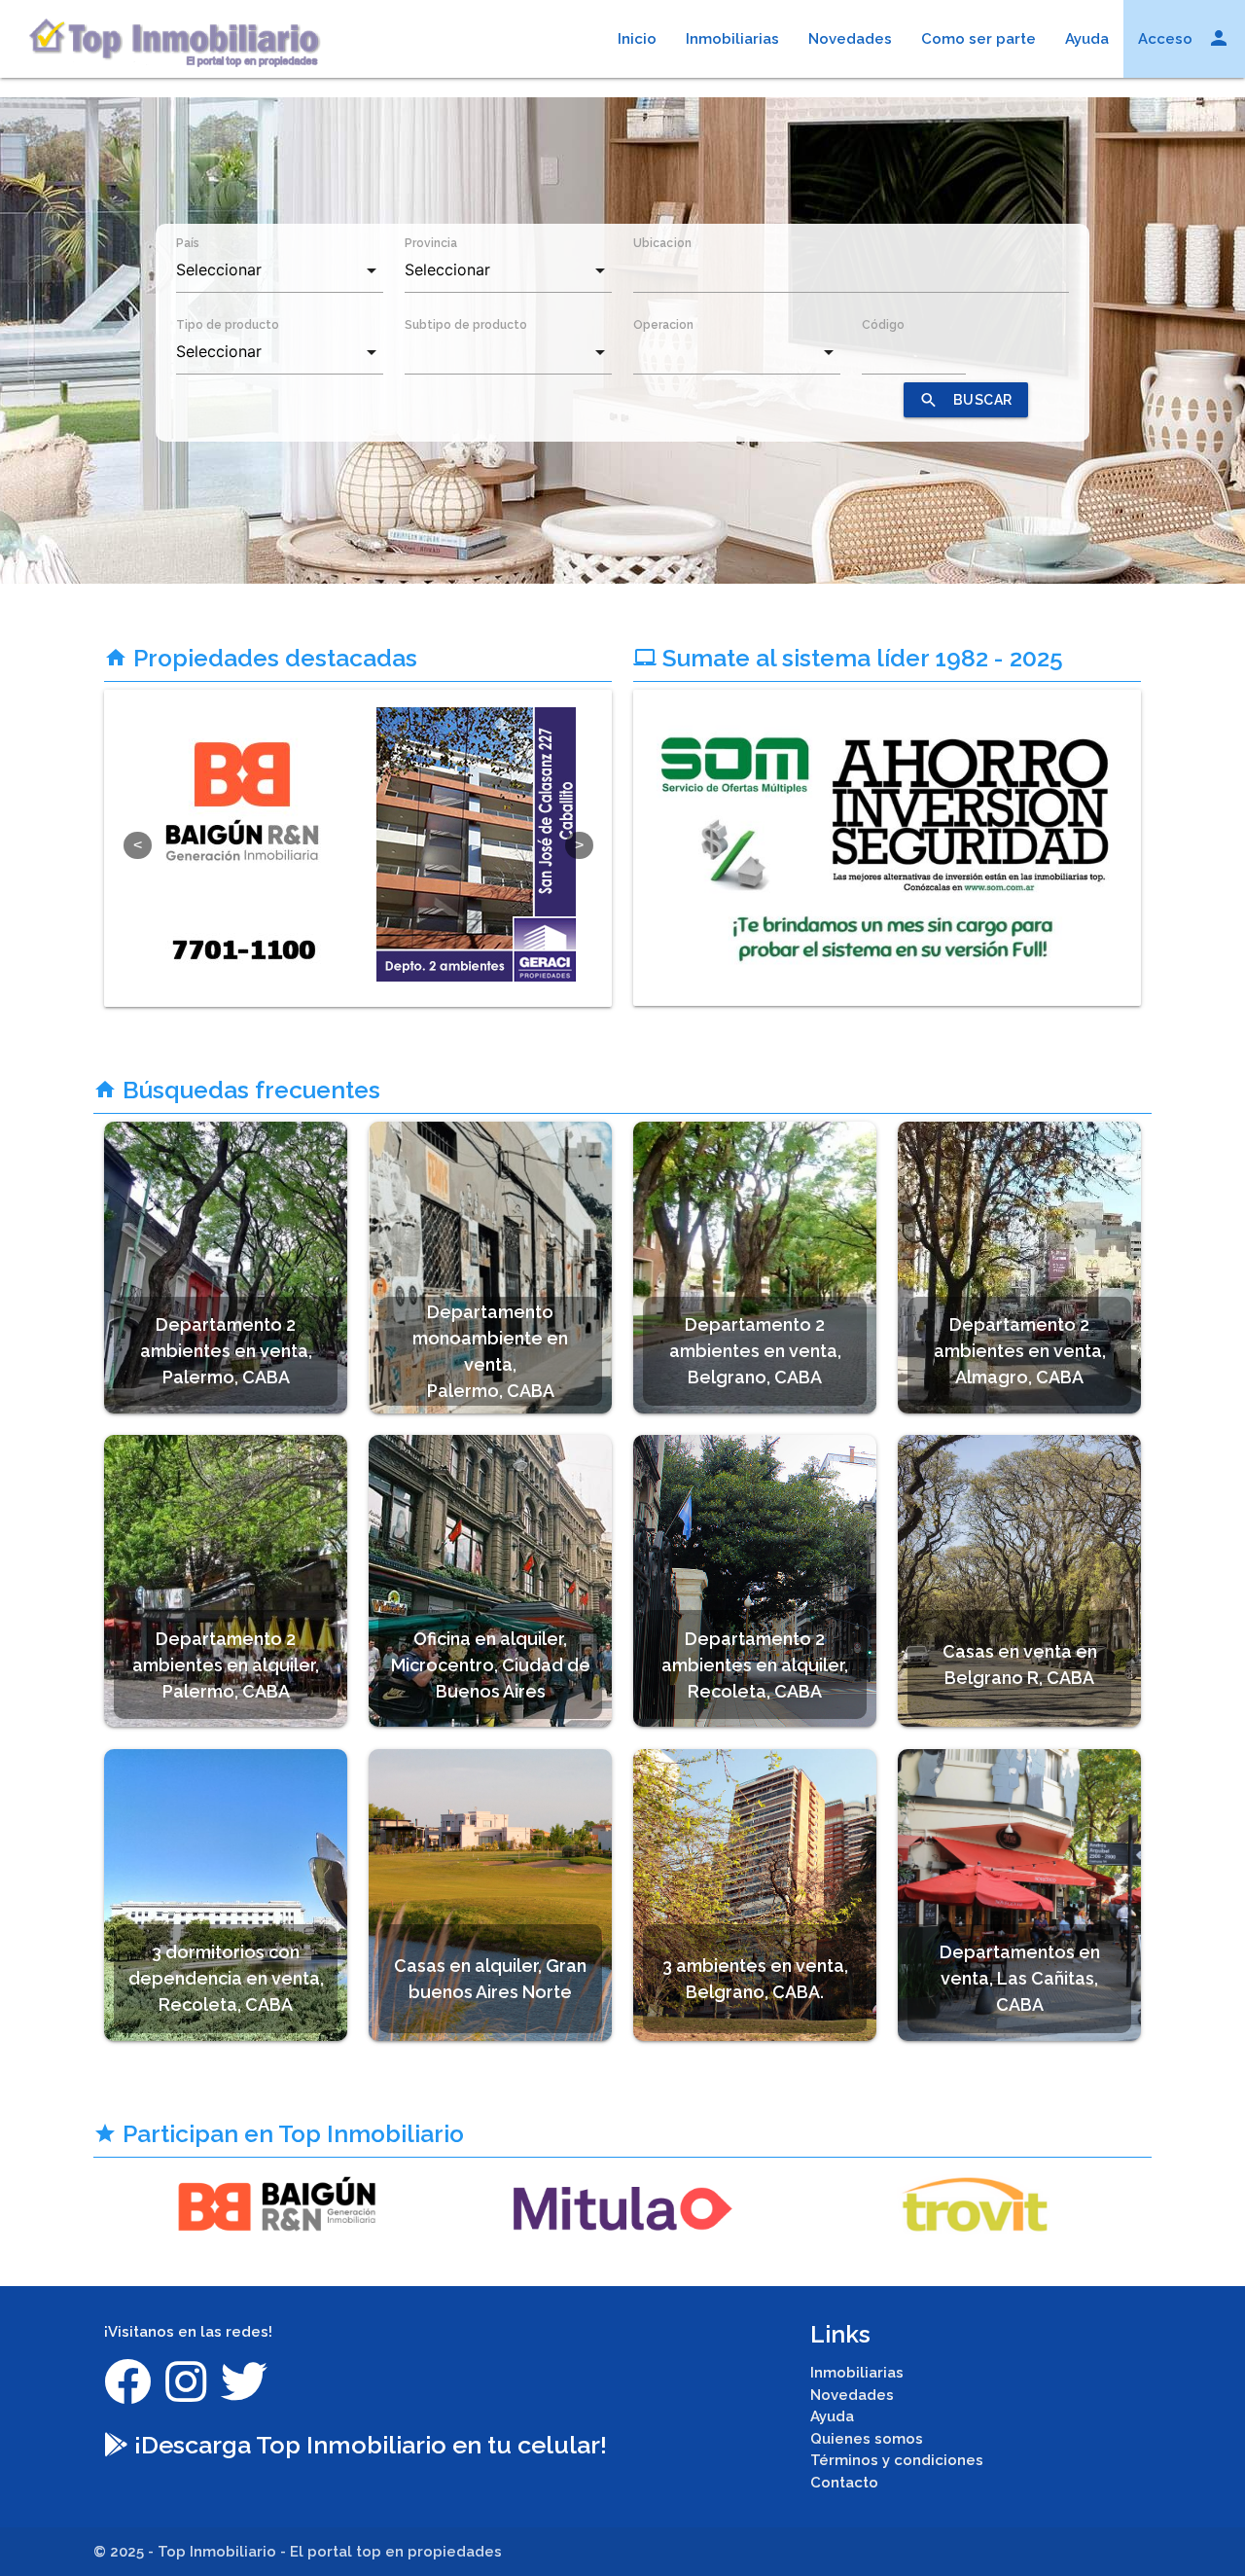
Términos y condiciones (897, 2460)
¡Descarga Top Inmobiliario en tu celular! (368, 2445)
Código (883, 325)
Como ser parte (978, 39)
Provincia (431, 243)
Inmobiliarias (732, 39)
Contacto (844, 2483)
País (188, 243)
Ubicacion (662, 243)
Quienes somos (867, 2439)
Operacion (663, 325)
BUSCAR (966, 400)
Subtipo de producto (466, 325)
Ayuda (1087, 39)
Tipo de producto (228, 325)
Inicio (637, 39)
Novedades (850, 39)
